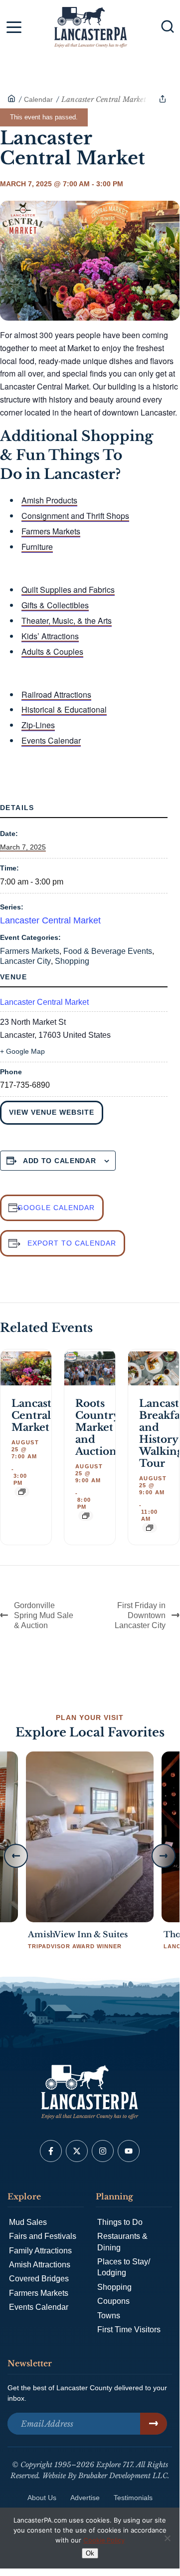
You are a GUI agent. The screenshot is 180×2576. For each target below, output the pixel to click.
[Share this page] (163, 99)
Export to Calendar (72, 1243)
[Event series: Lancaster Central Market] (22, 1492)
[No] (167, 2538)
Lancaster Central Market (50, 920)
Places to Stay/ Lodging (124, 2267)
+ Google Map (22, 1051)
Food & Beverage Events (108, 951)
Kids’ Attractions (50, 636)
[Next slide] (164, 1856)
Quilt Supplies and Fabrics (68, 590)
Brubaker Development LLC (123, 2476)
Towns (109, 2316)
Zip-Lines (38, 725)
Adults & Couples (52, 651)
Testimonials (133, 2498)
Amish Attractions (40, 2265)
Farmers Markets (51, 531)
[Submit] (154, 2424)
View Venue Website (52, 1112)
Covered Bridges (39, 2279)
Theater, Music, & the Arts (67, 621)
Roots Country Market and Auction (97, 1427)
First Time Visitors (129, 2330)
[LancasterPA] (11, 99)
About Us (42, 2498)
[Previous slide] (16, 1856)
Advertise (85, 2498)
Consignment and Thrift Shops (75, 516)
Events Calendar (51, 740)
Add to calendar (60, 1161)
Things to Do (120, 2222)
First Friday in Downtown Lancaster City (140, 1615)
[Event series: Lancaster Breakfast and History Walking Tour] (150, 1528)
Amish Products (49, 500)
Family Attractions (40, 2251)
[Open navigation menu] (14, 29)
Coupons (113, 2301)
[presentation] (26, 1369)
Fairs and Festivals (43, 2236)
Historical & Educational (64, 709)
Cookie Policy (104, 2540)
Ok (90, 2553)
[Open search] (168, 26)
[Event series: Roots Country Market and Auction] (86, 1516)
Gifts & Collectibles (55, 605)
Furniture (37, 547)
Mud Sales (28, 2222)
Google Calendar (56, 1208)
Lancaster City (25, 961)
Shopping (72, 961)
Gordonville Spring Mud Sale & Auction (44, 1615)
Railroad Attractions (56, 694)
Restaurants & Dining (122, 2242)
